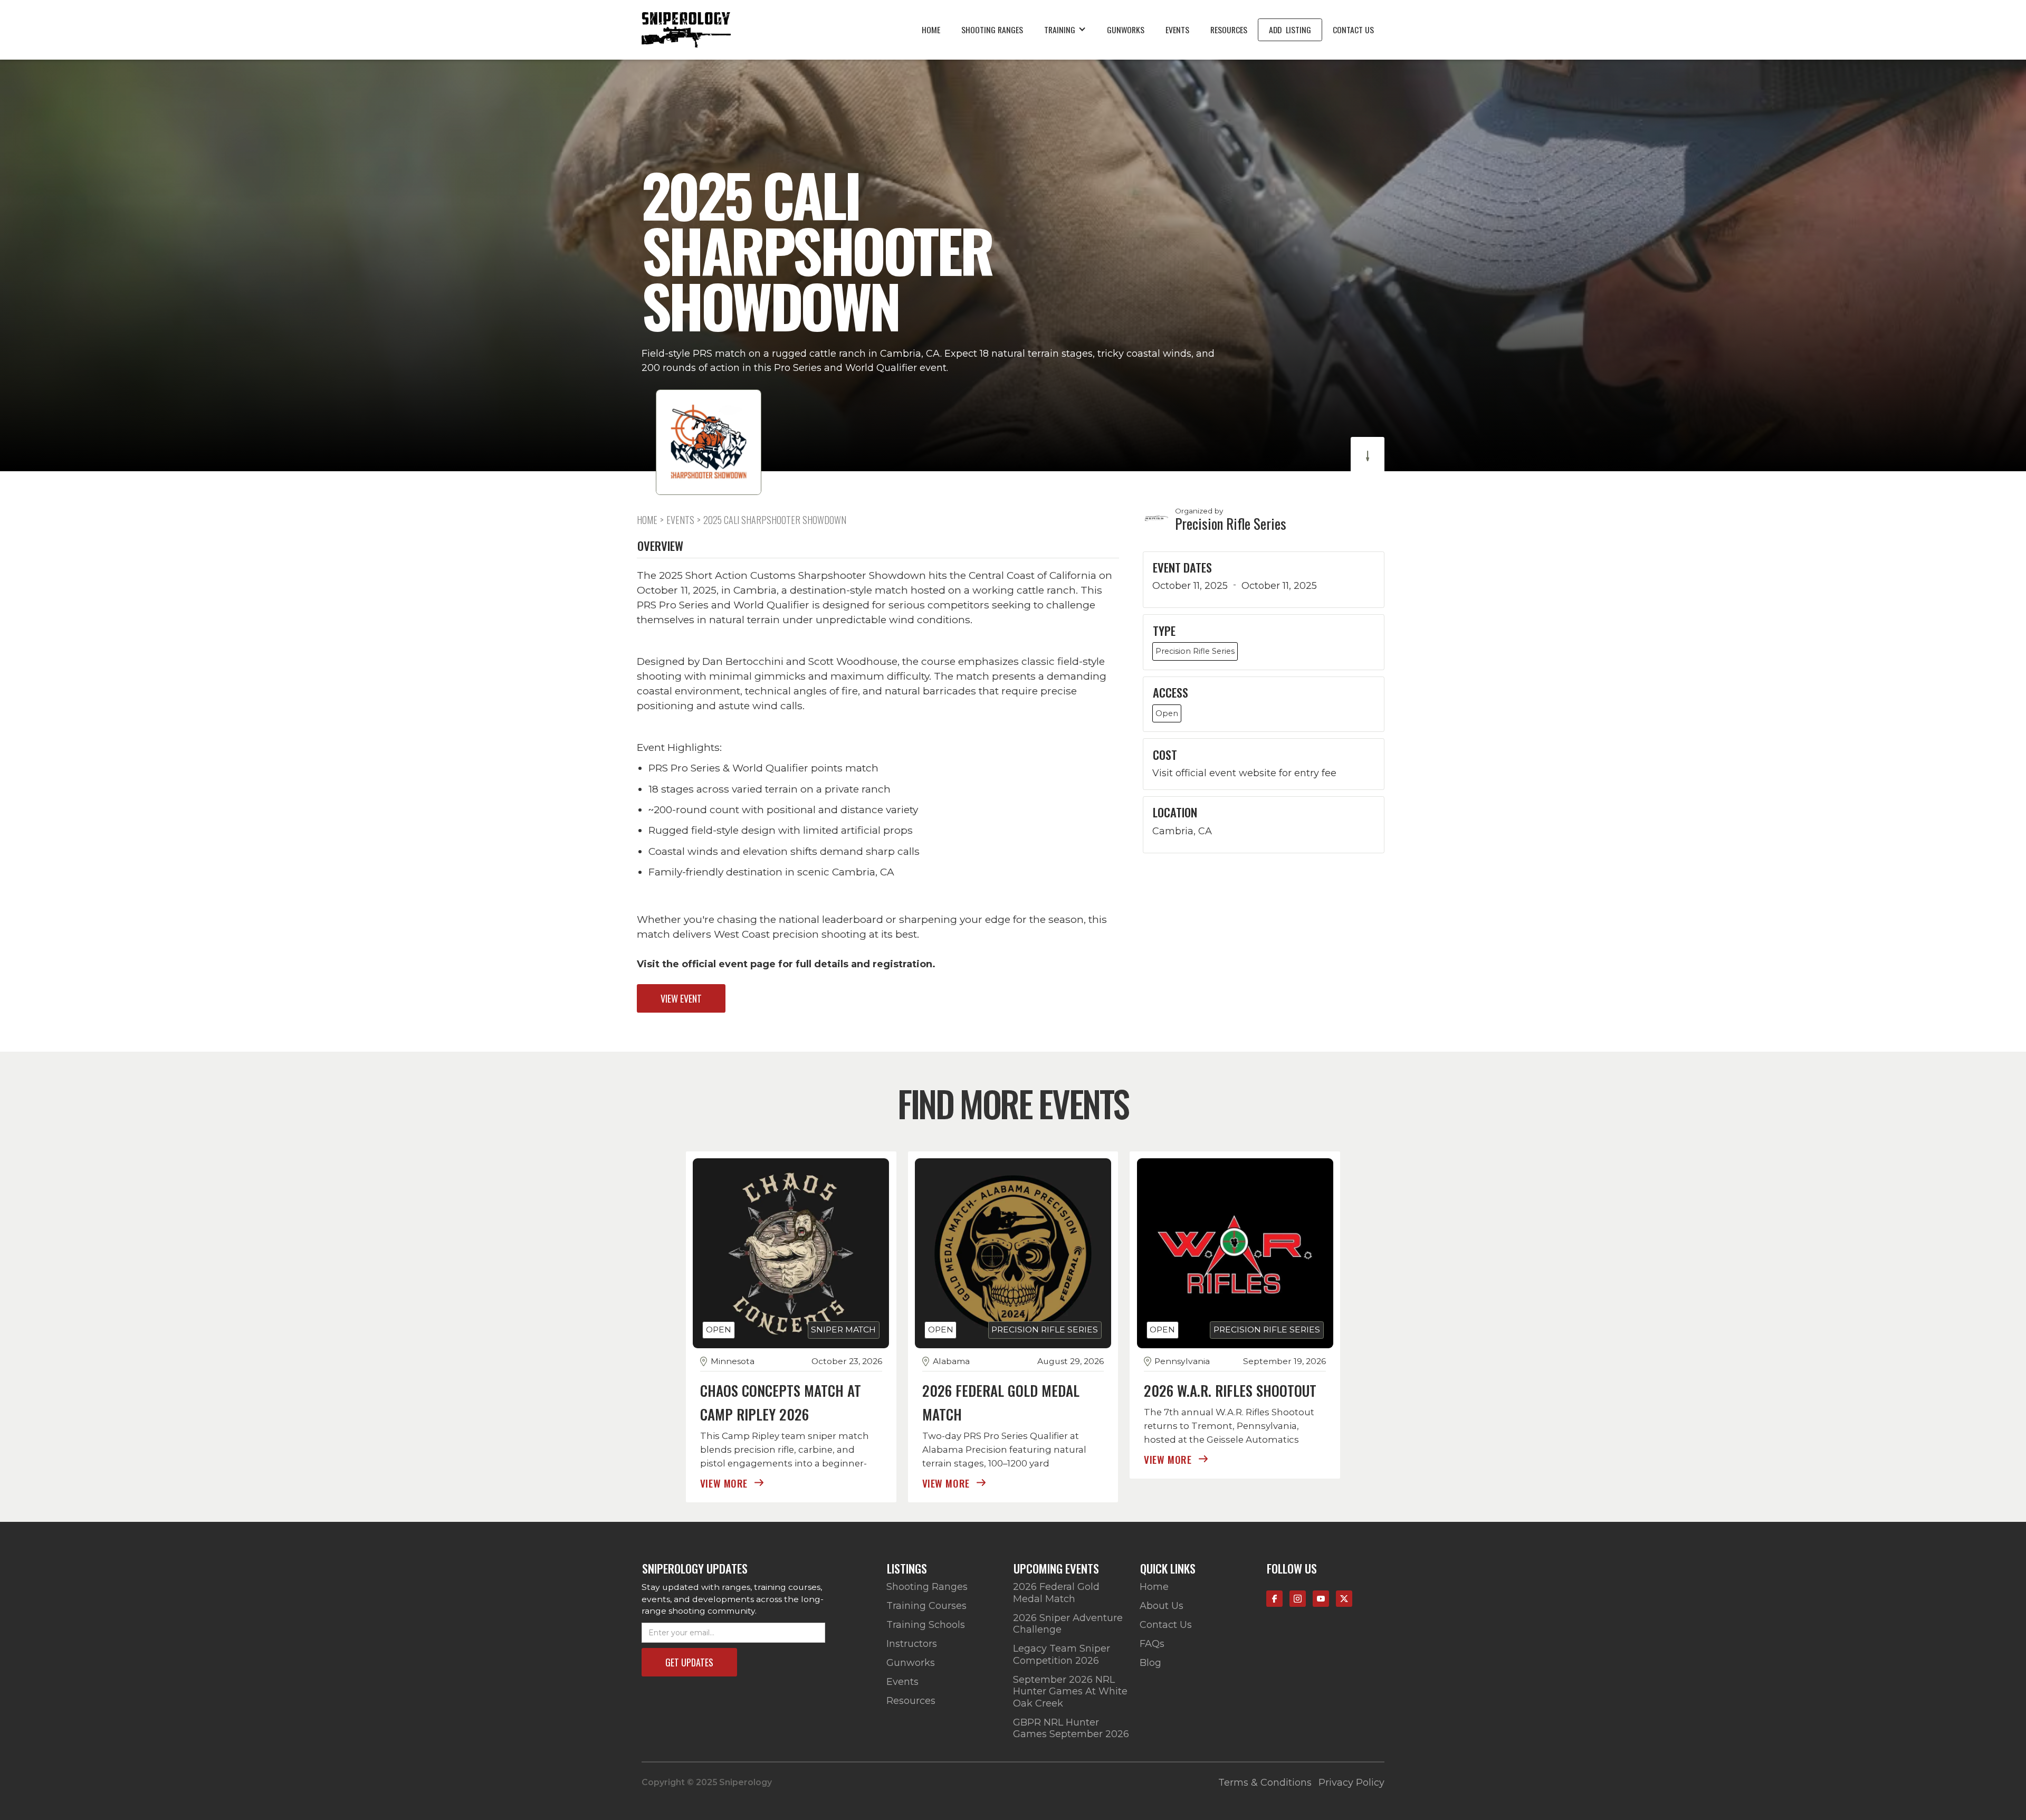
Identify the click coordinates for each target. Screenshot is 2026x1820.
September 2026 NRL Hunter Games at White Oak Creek (1070, 1692)
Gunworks (1126, 30)
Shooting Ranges (927, 1587)
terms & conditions (1265, 1783)
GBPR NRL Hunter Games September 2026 (1071, 1728)
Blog (1150, 1663)
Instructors (912, 1644)
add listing (1290, 30)
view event (681, 998)
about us (1162, 1606)
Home (931, 30)
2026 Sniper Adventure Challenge (1068, 1624)
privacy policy (1351, 1783)
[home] (686, 30)
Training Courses (926, 1606)
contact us (1353, 30)
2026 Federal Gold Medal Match (1056, 1593)
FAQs (1152, 1644)
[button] (1065, 30)
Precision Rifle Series (1231, 524)
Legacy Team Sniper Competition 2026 (1062, 1655)
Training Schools (926, 1625)
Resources (1229, 30)
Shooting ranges (992, 30)
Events (1177, 30)
